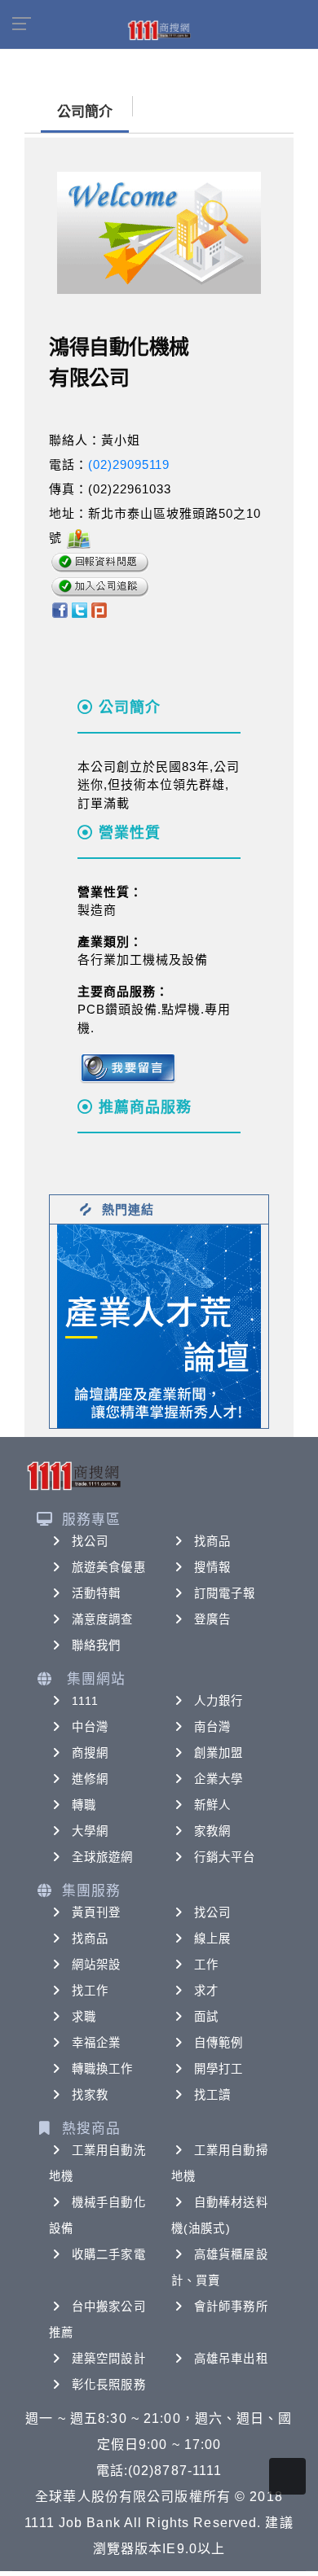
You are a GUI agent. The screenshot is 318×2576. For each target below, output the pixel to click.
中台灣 (90, 1727)
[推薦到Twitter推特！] (79, 609)
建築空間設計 (109, 2359)
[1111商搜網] (159, 29)
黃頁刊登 (96, 1912)
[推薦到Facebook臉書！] (59, 609)
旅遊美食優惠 (109, 1567)
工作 (206, 1965)
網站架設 (96, 1965)
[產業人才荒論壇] (159, 1325)
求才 (206, 1991)
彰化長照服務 (109, 2385)
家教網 (212, 1831)
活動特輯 (96, 1593)
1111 (85, 1701)
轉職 (84, 1805)
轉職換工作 (103, 2069)
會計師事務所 (231, 2307)
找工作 (90, 1991)
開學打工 (219, 2069)
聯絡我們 (96, 1645)
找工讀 (212, 2095)
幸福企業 (96, 2043)
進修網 (90, 1779)
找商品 (212, 1541)
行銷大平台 (225, 1857)
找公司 (90, 1541)
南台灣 (212, 1727)
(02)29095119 (129, 464)
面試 (206, 2017)
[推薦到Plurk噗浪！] (99, 609)
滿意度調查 (103, 1619)
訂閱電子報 (225, 1593)
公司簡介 (85, 112)
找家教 (90, 2095)
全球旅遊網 (103, 1857)
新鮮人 (212, 1805)
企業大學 (219, 1779)
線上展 (212, 1939)
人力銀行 (219, 1701)
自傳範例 (219, 2043)
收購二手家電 (109, 2254)
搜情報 (212, 1567)
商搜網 (90, 1753)
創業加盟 (219, 1753)
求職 (84, 2017)
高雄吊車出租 (231, 2359)
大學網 (90, 1831)
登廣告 (212, 1619)
